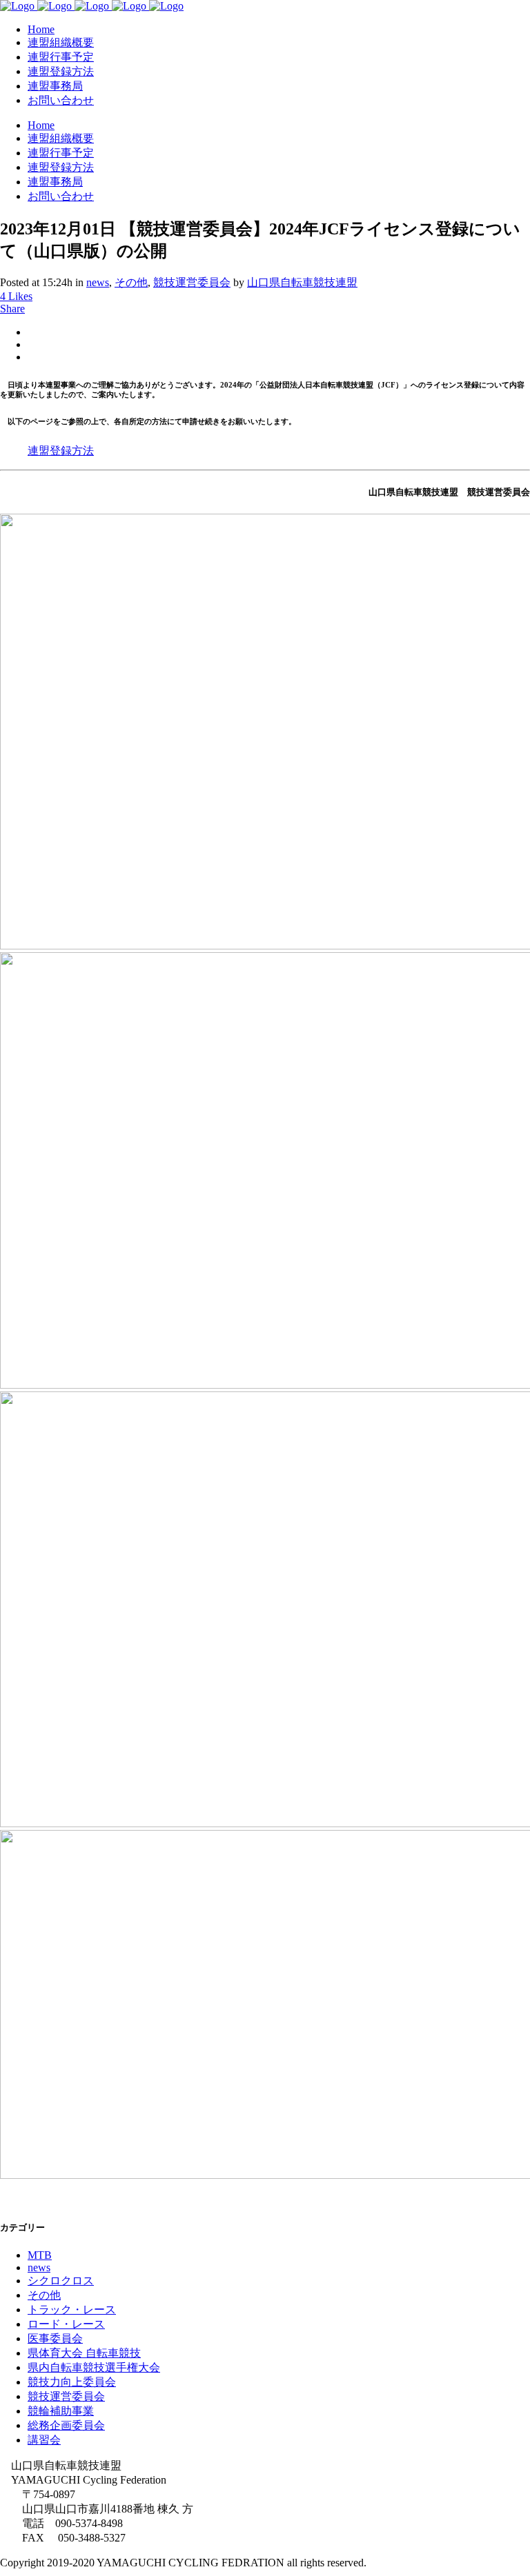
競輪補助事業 (61, 2411)
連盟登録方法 (61, 451)
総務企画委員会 (66, 2425)
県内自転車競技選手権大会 (94, 2367)
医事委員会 (55, 2338)
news (98, 282)
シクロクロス (61, 2281)
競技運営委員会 (192, 282)
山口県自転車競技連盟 (302, 282)
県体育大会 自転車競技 (84, 2353)
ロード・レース (66, 2324)
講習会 (44, 2440)
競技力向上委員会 (72, 2382)
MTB (40, 2255)
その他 (131, 282)
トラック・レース (72, 2310)
